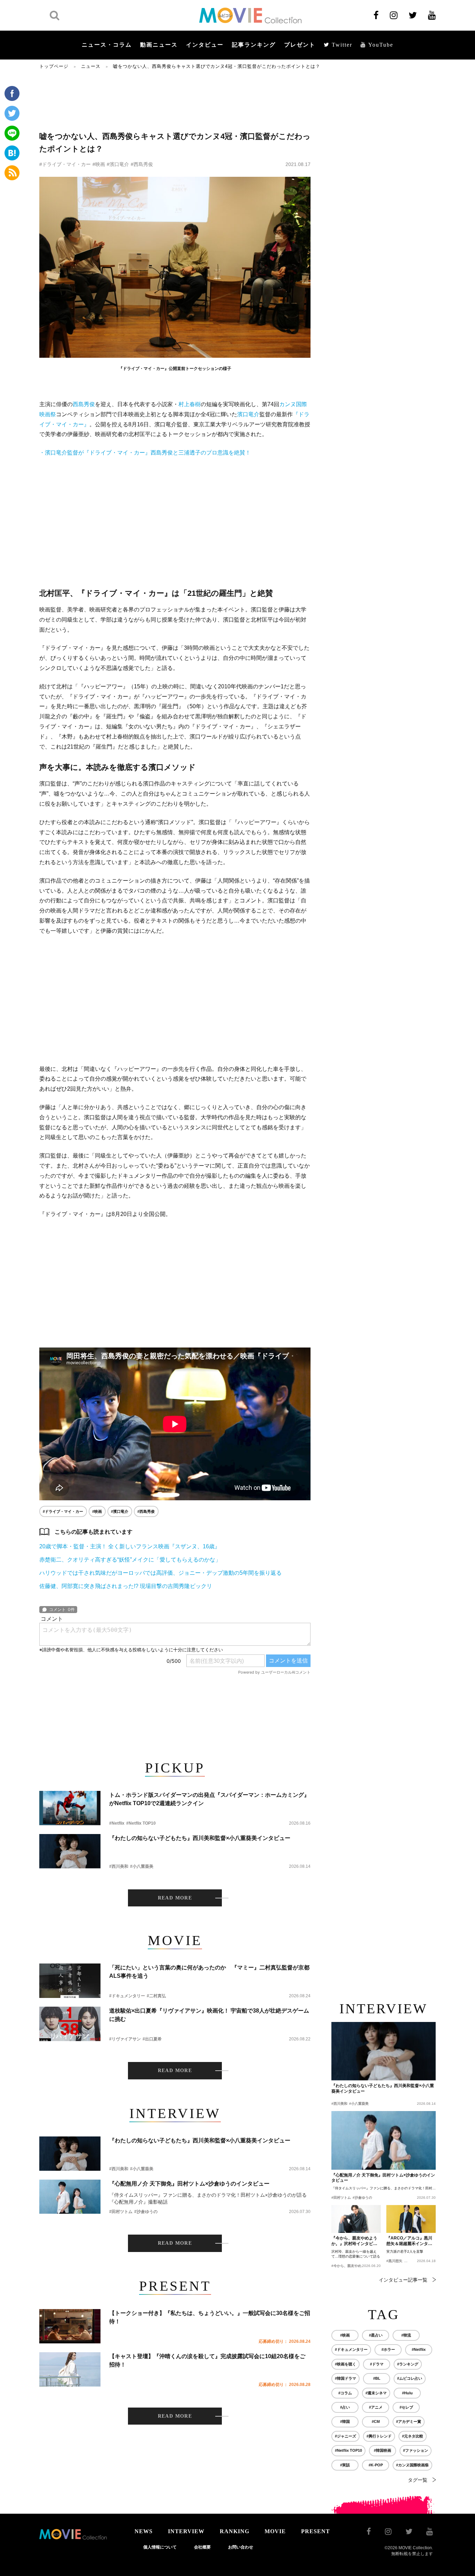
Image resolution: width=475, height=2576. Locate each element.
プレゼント (300, 45)
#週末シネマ (376, 2393)
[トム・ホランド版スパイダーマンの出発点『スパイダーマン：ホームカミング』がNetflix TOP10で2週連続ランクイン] (70, 1808)
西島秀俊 (84, 404)
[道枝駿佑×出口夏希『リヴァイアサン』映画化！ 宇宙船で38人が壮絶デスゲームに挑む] (70, 2024)
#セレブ (406, 2407)
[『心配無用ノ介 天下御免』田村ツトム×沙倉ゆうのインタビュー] (70, 2197)
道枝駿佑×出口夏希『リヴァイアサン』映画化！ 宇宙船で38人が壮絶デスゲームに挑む (209, 2015)
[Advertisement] (175, 100)
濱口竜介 (248, 414)
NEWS (144, 2531)
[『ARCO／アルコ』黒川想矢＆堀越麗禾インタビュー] (411, 2219)
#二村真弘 (156, 1996)
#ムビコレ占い (410, 2378)
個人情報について (160, 2547)
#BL (377, 2378)
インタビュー (205, 45)
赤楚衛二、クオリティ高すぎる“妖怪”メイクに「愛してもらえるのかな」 (130, 1560)
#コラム (345, 2393)
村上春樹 (190, 404)
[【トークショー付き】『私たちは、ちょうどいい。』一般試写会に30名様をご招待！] (70, 2326)
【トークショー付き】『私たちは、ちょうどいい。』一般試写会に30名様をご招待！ (210, 2317)
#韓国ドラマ (345, 2378)
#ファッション (416, 2450)
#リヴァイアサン (125, 2039)
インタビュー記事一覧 (403, 2280)
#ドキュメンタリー (127, 1996)
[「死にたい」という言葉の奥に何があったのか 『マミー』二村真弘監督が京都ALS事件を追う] (70, 1981)
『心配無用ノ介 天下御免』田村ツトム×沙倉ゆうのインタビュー (189, 2184)
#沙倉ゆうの (146, 2212)
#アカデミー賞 (409, 2421)
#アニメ (376, 2407)
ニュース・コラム (107, 45)
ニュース (91, 66)
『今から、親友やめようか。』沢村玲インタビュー (354, 2241)
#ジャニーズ (345, 2436)
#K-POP (376, 2465)
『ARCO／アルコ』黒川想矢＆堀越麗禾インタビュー (409, 2241)
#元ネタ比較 (413, 2436)
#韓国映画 (383, 2450)
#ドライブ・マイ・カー (65, 164)
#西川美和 (119, 1866)
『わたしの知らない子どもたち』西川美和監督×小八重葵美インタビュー (200, 1838)
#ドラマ (377, 2364)
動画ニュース (159, 45)
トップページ (54, 66)
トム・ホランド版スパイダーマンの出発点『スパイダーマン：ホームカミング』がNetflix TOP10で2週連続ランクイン (209, 1799)
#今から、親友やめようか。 (353, 2266)
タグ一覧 (418, 2480)
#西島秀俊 (142, 164)
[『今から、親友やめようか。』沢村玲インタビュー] (356, 2219)
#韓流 (406, 2335)
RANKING (235, 2531)
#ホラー (388, 2349)
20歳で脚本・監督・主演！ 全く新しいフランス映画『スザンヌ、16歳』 (130, 1546)
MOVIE (275, 2531)
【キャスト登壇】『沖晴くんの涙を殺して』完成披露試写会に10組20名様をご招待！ (207, 2360)
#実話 (345, 2465)
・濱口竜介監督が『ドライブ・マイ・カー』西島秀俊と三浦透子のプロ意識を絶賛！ (145, 453)
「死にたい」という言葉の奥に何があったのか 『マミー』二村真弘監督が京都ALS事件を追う (209, 1972)
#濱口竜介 (118, 164)
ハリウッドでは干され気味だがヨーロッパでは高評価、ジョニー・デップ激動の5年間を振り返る (160, 1573)
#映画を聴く (345, 2364)
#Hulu (407, 2393)
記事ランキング (254, 45)
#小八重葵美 (142, 1866)
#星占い (376, 2335)
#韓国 (345, 2421)
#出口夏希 (152, 2039)
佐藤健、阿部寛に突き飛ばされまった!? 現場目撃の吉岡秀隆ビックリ (126, 1586)
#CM (376, 2421)
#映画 (99, 164)
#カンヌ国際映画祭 (412, 2465)
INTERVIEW (186, 2531)
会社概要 (202, 2547)
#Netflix (117, 1823)
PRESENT (316, 2531)
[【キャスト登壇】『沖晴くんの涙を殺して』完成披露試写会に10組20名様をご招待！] (70, 2369)
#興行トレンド (379, 2436)
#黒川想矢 (394, 2261)
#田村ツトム (121, 2212)
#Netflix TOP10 (141, 1823)
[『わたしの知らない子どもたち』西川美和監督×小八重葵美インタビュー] (70, 1851)
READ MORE (175, 1898)
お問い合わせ (241, 2547)
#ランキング (408, 2364)
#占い (345, 2407)
